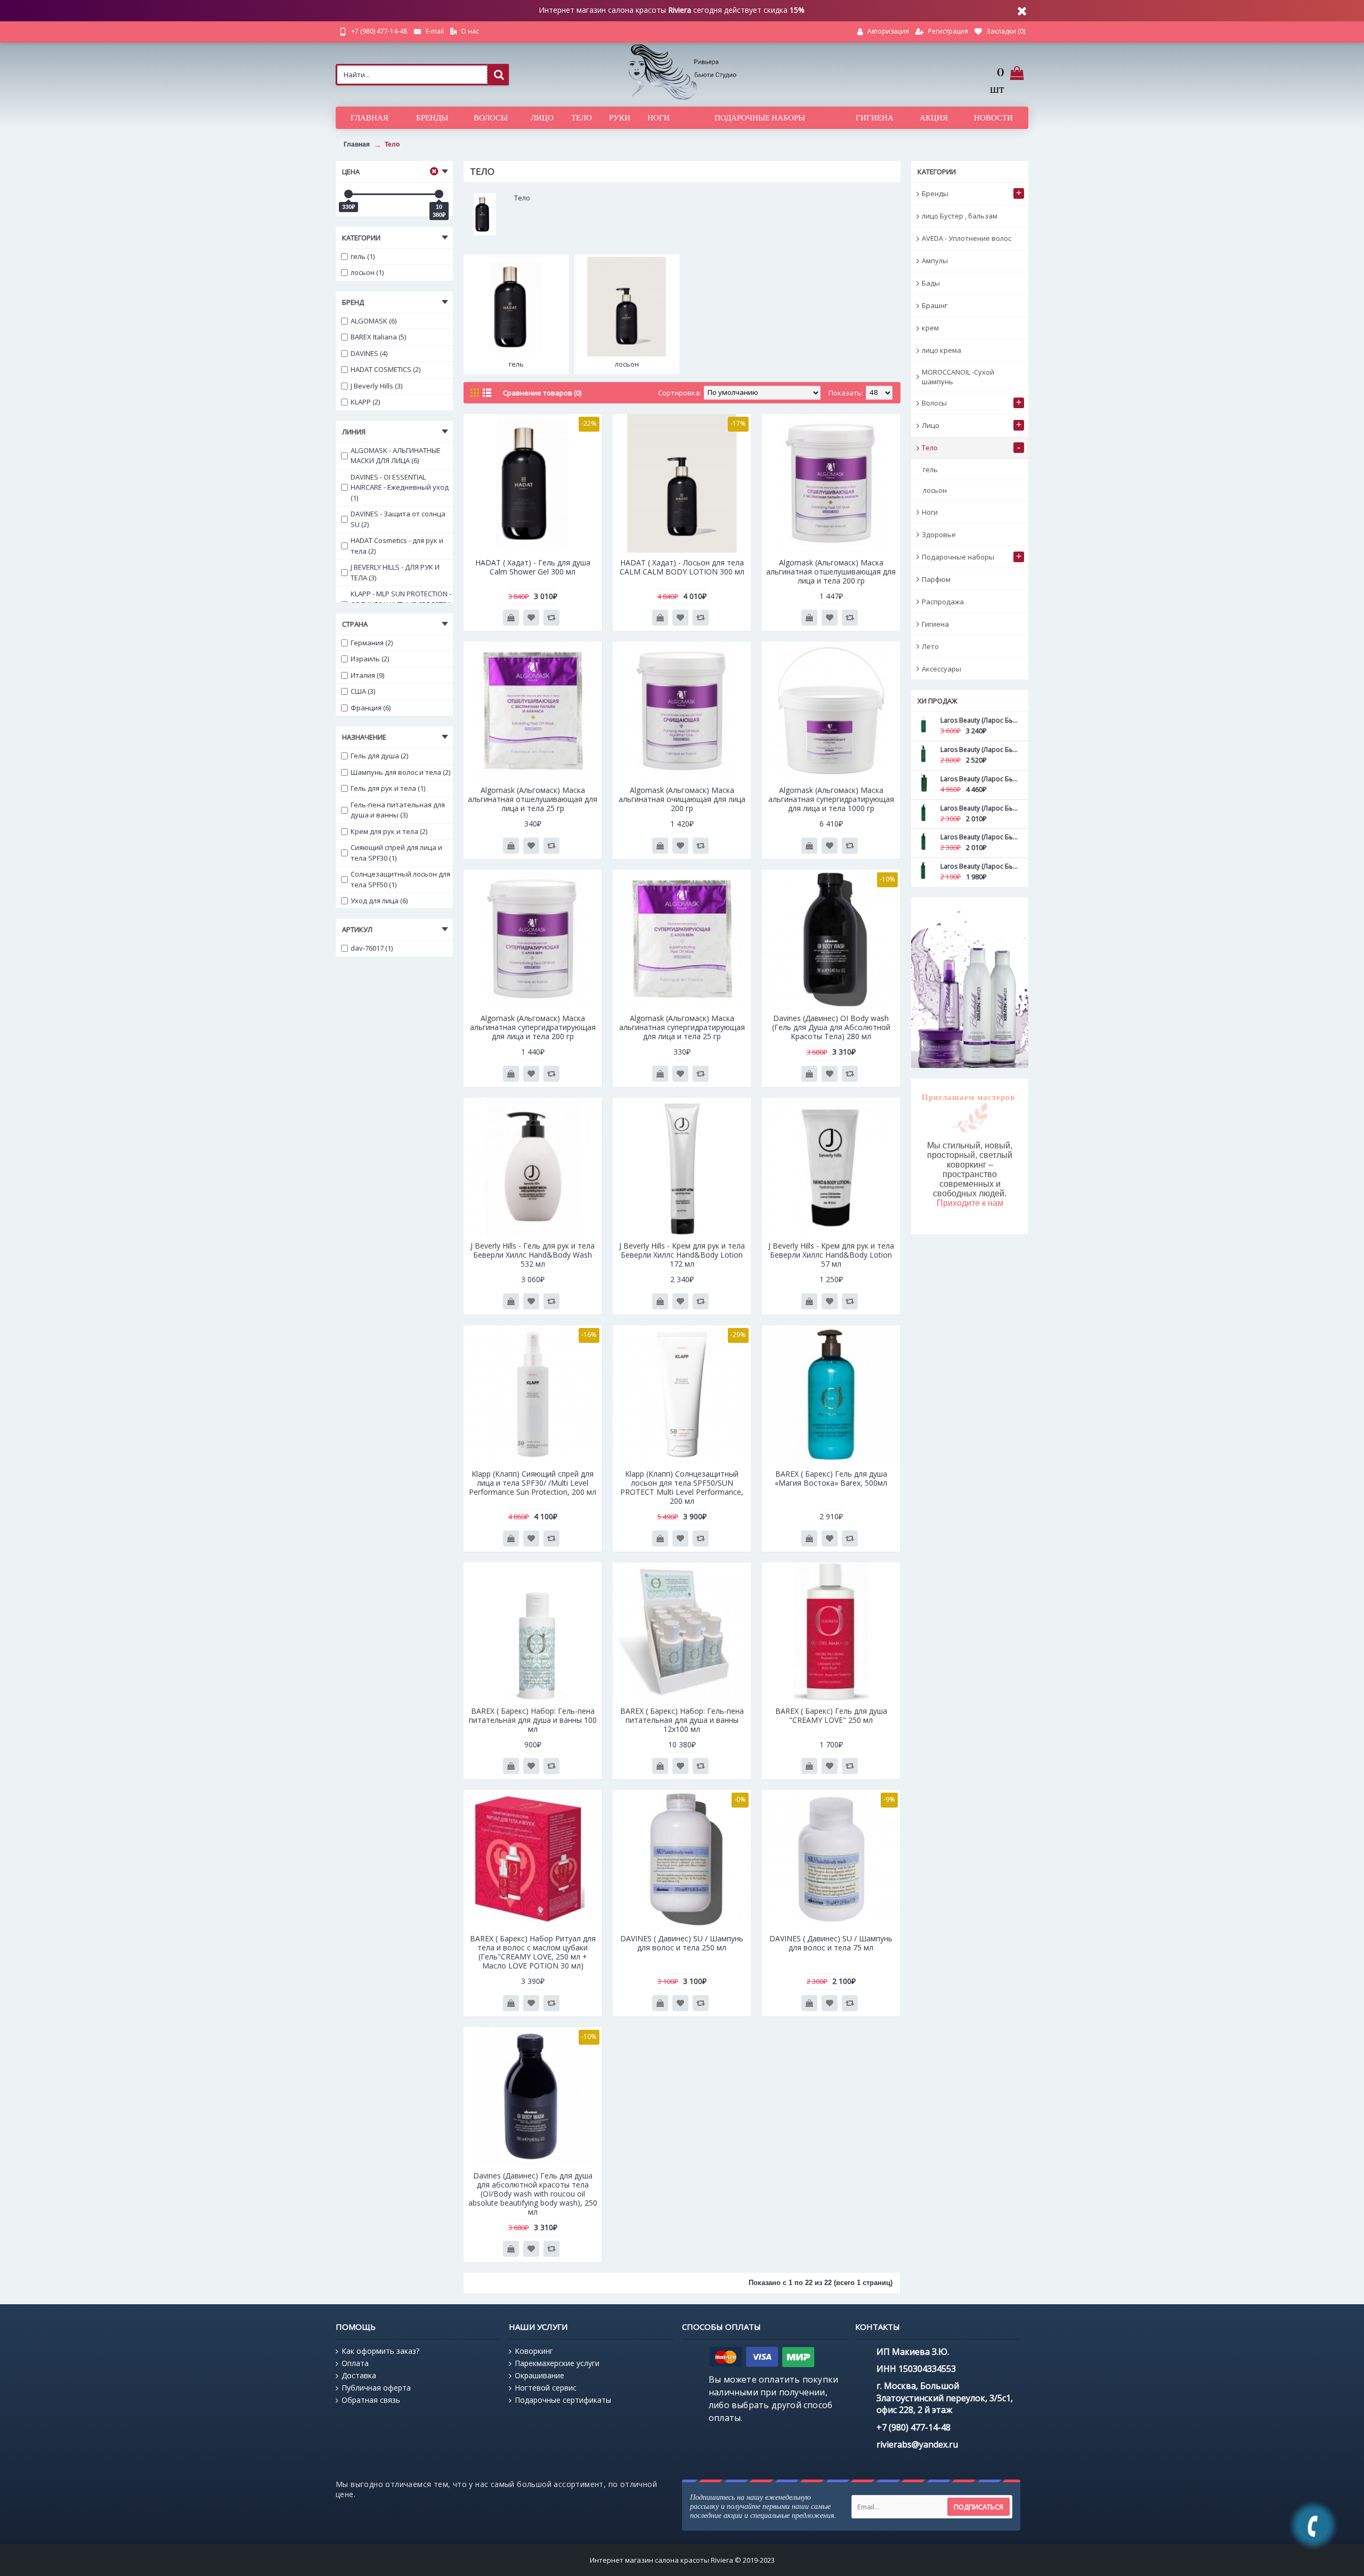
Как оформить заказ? (380, 2351)
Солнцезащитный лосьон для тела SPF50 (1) (400, 879)
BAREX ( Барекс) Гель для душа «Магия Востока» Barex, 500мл (831, 1478)
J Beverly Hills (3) (376, 386)
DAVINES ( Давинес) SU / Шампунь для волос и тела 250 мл (682, 1943)
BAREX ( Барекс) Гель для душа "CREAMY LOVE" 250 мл (831, 1715)
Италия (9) (367, 675)
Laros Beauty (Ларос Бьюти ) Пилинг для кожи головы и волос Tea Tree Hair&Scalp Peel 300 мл (979, 750)
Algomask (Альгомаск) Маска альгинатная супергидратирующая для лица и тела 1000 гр (831, 799)
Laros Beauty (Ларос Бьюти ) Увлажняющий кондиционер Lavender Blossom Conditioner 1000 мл (979, 779)
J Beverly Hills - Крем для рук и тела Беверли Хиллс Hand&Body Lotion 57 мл (831, 1255)
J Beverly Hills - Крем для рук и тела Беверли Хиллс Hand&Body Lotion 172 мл (682, 1255)
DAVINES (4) (369, 353)
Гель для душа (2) (379, 756)
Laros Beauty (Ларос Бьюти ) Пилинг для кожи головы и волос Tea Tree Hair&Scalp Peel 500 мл (979, 720)
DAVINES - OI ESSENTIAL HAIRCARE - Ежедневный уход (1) (400, 487)
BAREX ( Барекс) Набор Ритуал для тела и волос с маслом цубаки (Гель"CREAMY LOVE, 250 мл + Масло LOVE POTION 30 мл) (533, 1952)
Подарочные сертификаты (563, 2400)
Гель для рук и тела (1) (388, 788)
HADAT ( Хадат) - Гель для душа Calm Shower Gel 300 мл (533, 567)
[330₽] (348, 194)
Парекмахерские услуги (557, 2363)
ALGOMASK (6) (374, 321)
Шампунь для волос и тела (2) (400, 772)
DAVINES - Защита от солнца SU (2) (398, 519)
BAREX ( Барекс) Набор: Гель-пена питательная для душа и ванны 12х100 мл (682, 1720)
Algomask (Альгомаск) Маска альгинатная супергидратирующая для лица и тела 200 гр (533, 1027)
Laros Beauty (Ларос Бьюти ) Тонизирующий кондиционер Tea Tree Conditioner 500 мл (979, 837)
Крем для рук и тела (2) (389, 831)
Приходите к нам (970, 1203)
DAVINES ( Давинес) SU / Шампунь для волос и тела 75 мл (831, 1943)
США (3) (363, 691)
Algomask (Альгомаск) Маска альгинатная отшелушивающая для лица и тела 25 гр (533, 799)
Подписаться (979, 2507)
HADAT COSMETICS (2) (385, 369)
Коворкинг (534, 2351)
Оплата (355, 2363)
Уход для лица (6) (379, 901)
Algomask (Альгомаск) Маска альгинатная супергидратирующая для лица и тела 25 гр (682, 1027)
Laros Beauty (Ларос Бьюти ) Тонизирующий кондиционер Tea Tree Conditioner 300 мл (979, 866)
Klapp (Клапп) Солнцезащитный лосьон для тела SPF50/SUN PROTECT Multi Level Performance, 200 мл (682, 1487)
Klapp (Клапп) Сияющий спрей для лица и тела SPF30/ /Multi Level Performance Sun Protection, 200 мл (533, 1483)
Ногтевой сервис (546, 2388)
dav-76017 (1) (372, 948)
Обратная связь (371, 2400)
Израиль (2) (370, 659)
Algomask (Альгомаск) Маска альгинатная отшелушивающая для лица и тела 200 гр (831, 572)
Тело (392, 144)
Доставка (359, 2375)
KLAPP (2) (365, 402)
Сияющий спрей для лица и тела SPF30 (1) (396, 853)
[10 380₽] (439, 194)
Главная (357, 144)
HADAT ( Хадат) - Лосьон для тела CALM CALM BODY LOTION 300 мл (682, 567)
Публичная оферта (376, 2388)
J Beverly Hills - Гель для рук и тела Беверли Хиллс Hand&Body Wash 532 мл (533, 1255)
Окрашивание (539, 2375)
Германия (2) (372, 643)
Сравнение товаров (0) (542, 393)
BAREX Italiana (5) (378, 337)
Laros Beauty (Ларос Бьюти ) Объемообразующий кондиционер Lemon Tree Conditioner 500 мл (979, 808)
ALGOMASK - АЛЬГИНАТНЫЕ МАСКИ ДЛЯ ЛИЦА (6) (396, 456)
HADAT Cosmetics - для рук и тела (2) (397, 546)
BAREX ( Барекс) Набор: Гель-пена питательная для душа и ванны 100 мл (533, 1720)
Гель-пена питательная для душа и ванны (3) (398, 810)
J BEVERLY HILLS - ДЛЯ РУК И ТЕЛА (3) (395, 572)
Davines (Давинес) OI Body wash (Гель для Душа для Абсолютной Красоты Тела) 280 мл (831, 1027)
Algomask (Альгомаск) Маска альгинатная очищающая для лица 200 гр (682, 799)
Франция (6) (371, 708)
